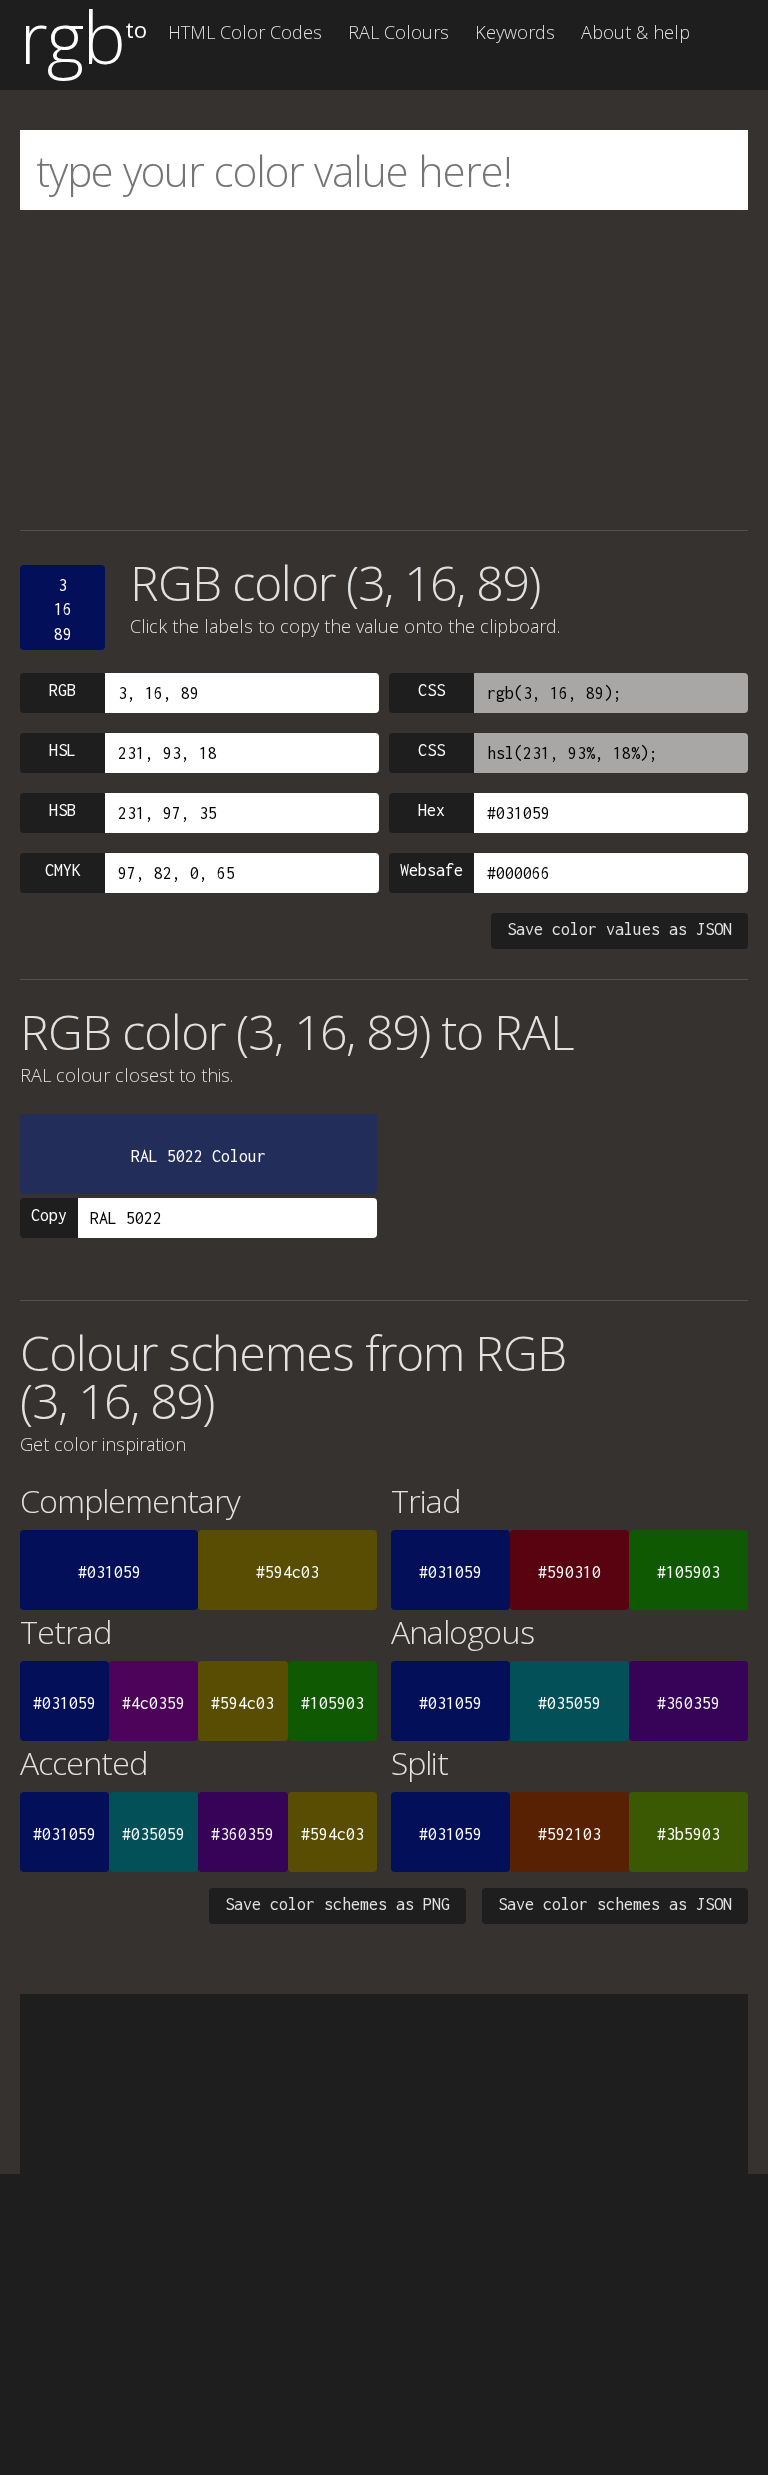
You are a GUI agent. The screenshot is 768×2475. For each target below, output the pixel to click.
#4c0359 (153, 1703)
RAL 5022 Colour (198, 1156)
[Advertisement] (384, 370)
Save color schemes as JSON (615, 1904)
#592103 (569, 1834)
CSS (431, 690)
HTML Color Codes (245, 32)
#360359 (688, 1703)
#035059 (569, 1703)
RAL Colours (398, 32)
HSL (62, 750)
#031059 (109, 1572)
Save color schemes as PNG (337, 1904)
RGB (62, 690)
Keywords (515, 32)
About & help (635, 32)
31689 (63, 609)
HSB (62, 810)
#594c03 (287, 1572)
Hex (431, 810)
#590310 (569, 1572)
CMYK (63, 870)
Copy (49, 1215)
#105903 (688, 1572)
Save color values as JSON (619, 929)
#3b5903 (688, 1834)
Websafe (431, 870)
